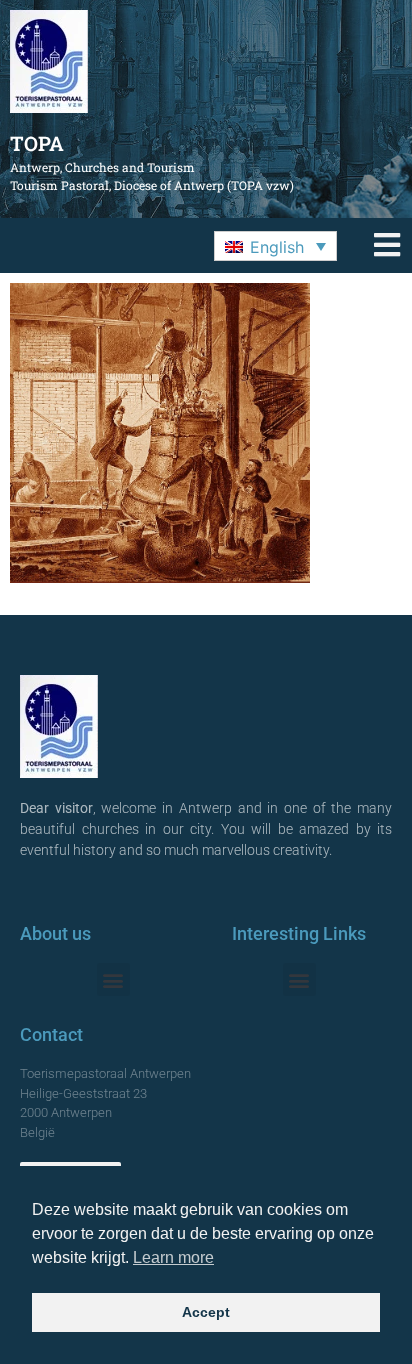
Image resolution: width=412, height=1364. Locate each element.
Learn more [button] (173, 1257)
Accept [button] (206, 1312)
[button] (275, 246)
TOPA (37, 143)
